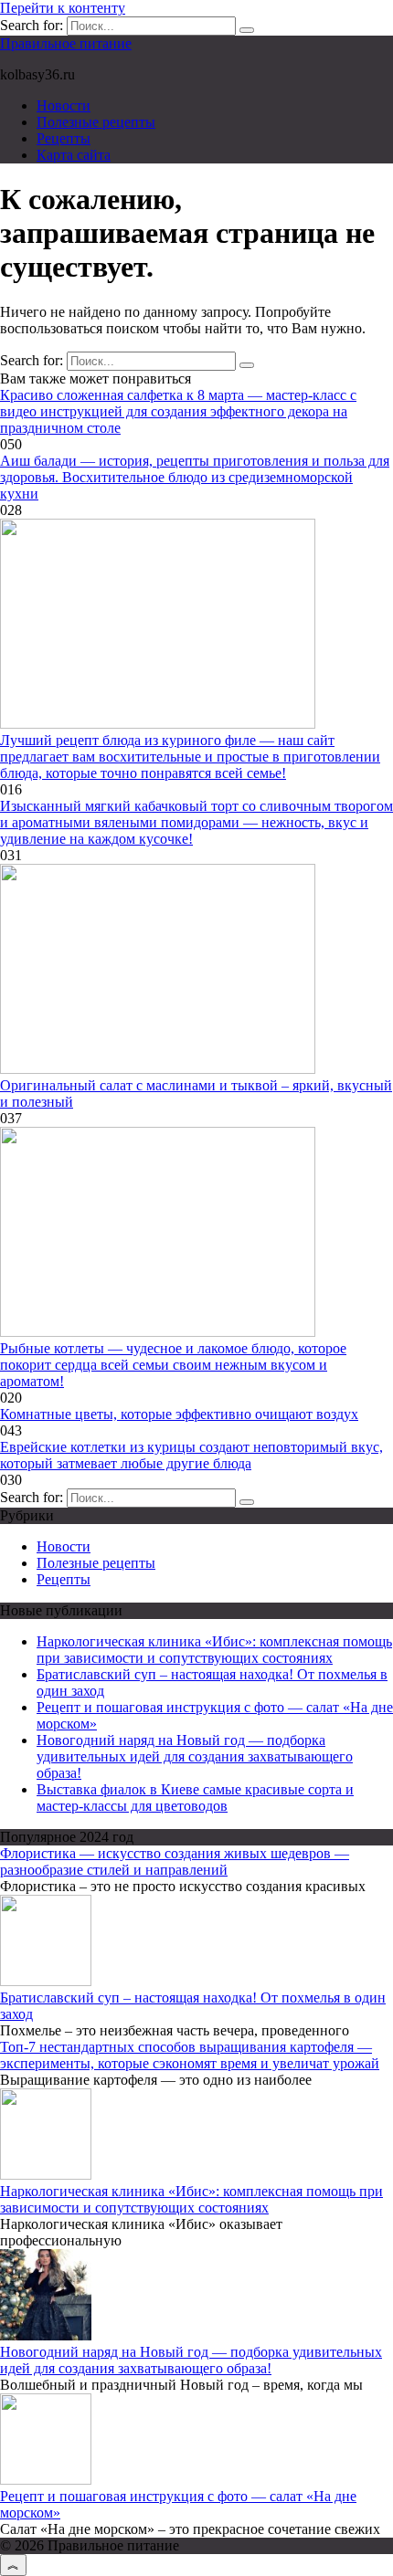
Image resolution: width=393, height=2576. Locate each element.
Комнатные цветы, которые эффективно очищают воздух (179, 1414)
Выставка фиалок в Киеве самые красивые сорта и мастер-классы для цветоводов (195, 1798)
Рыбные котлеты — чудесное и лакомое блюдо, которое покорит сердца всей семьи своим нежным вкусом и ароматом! (173, 1365)
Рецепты (64, 138)
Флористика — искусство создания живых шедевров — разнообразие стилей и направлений (175, 1861)
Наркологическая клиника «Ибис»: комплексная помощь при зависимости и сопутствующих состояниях (214, 1650)
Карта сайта (74, 155)
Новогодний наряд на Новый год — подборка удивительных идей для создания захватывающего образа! (195, 1756)
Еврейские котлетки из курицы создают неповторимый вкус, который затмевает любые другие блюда (191, 1455)
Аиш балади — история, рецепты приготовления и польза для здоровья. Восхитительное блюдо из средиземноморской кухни (195, 477)
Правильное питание (66, 43)
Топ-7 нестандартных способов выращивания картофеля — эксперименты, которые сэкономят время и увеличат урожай (190, 2055)
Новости (64, 105)
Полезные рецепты (96, 122)
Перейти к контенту (63, 8)
